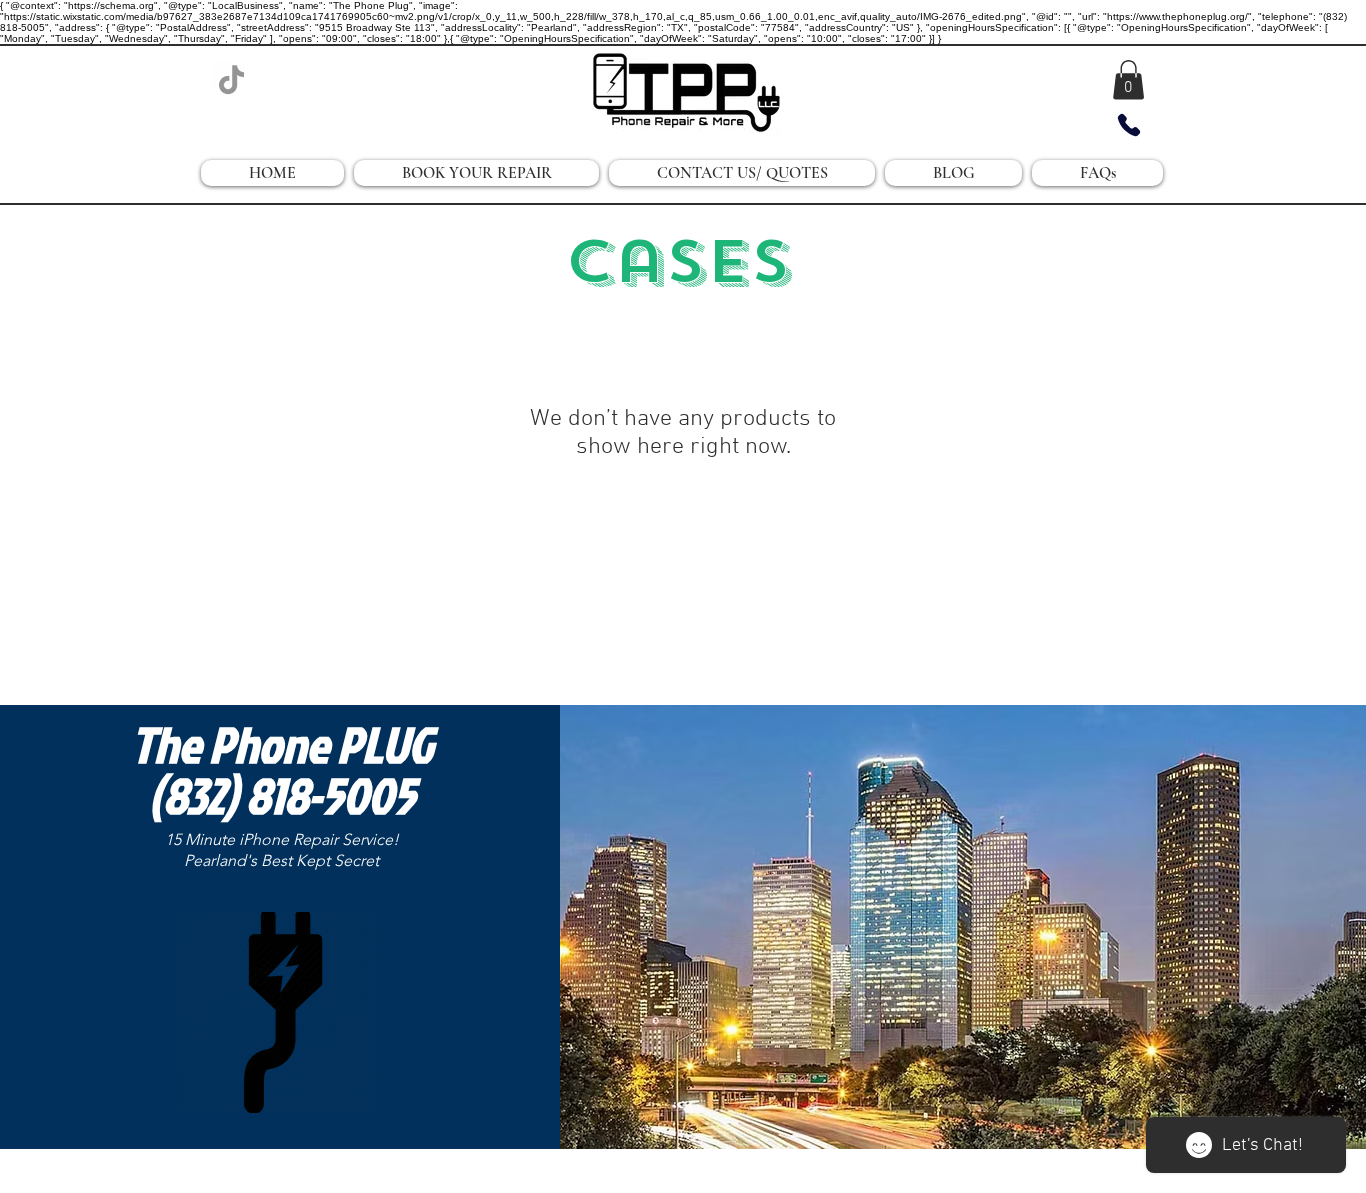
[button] (1128, 79)
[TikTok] (231, 79)
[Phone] (1129, 124)
